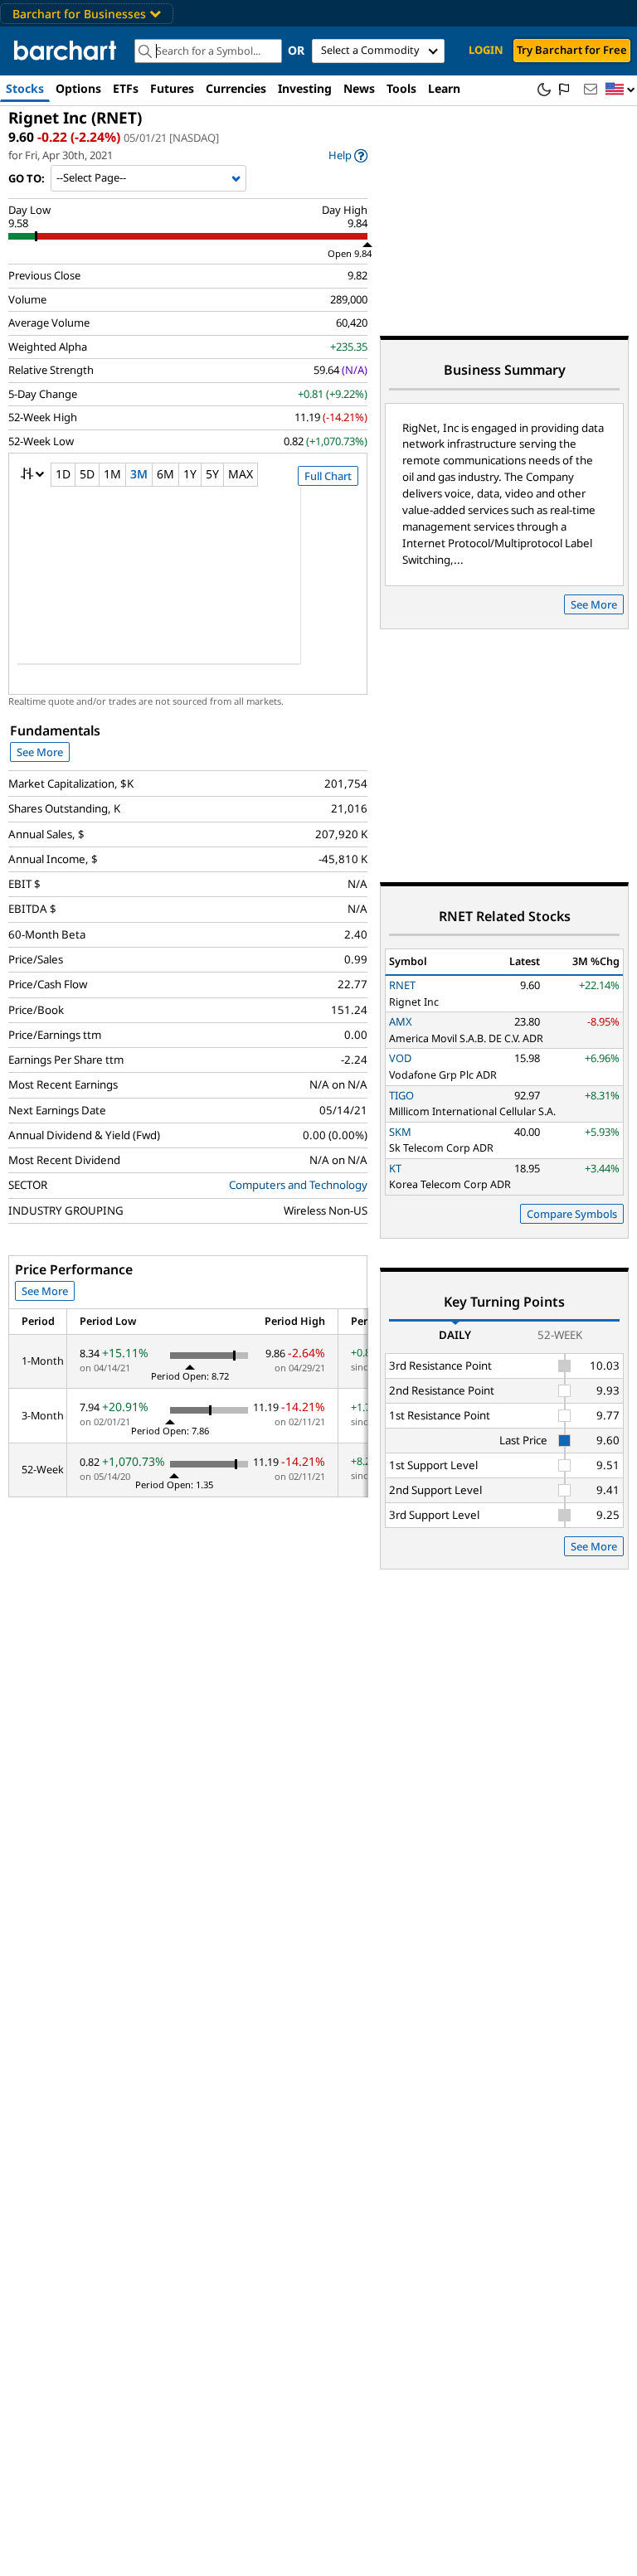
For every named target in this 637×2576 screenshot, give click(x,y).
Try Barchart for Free (572, 50)
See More (40, 752)
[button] (620, 90)
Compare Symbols (572, 1214)
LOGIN (486, 50)
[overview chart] (188, 586)
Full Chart (328, 476)
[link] (348, 155)
